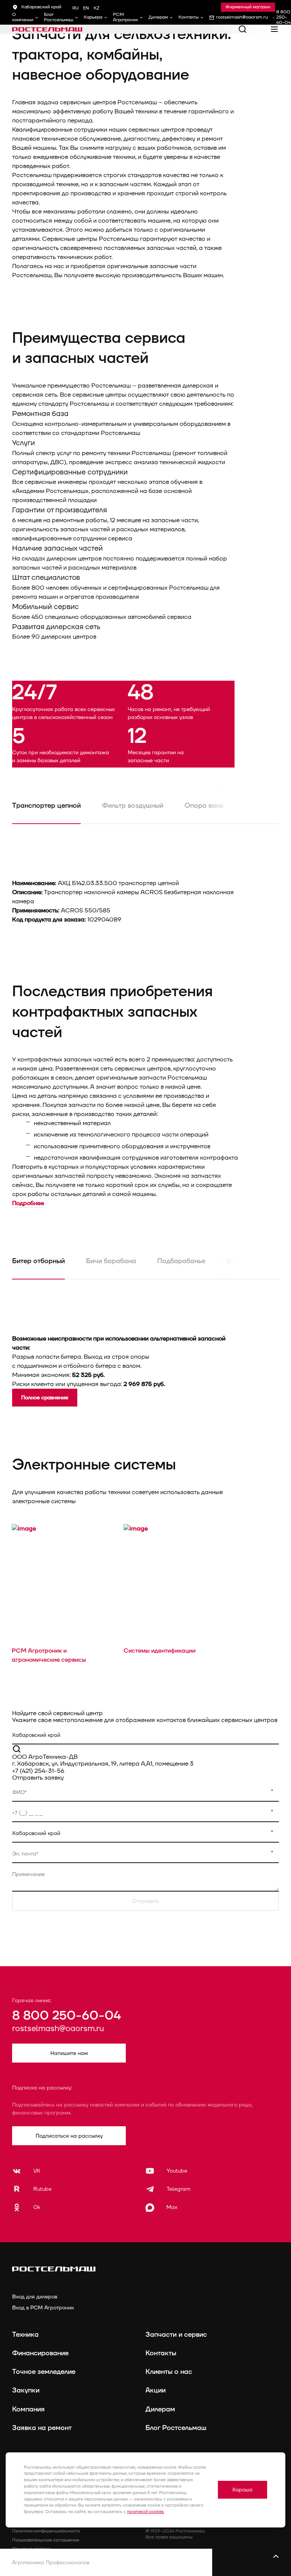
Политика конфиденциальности (46, 2531)
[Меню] (274, 29)
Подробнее (28, 1203)
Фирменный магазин (248, 7)
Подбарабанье (181, 1261)
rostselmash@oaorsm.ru (58, 2029)
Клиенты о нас (169, 2372)
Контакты (189, 17)
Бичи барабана (111, 1261)
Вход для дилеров (35, 2297)
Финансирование (40, 2353)
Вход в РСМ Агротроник (43, 2308)
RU (75, 8)
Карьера (93, 17)
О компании (23, 17)
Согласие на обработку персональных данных (62, 2558)
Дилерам (158, 17)
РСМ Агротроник (125, 17)
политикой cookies (145, 2512)
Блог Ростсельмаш (59, 17)
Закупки (26, 2390)
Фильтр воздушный (133, 806)
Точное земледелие (44, 2372)
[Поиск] (242, 29)
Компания (28, 2409)
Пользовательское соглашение (46, 2540)
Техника (25, 2335)
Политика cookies (31, 2549)
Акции (156, 2390)
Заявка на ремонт (42, 2428)
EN (86, 8)
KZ (96, 8)
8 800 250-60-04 (66, 2016)
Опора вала (204, 806)
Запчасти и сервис (176, 2335)
